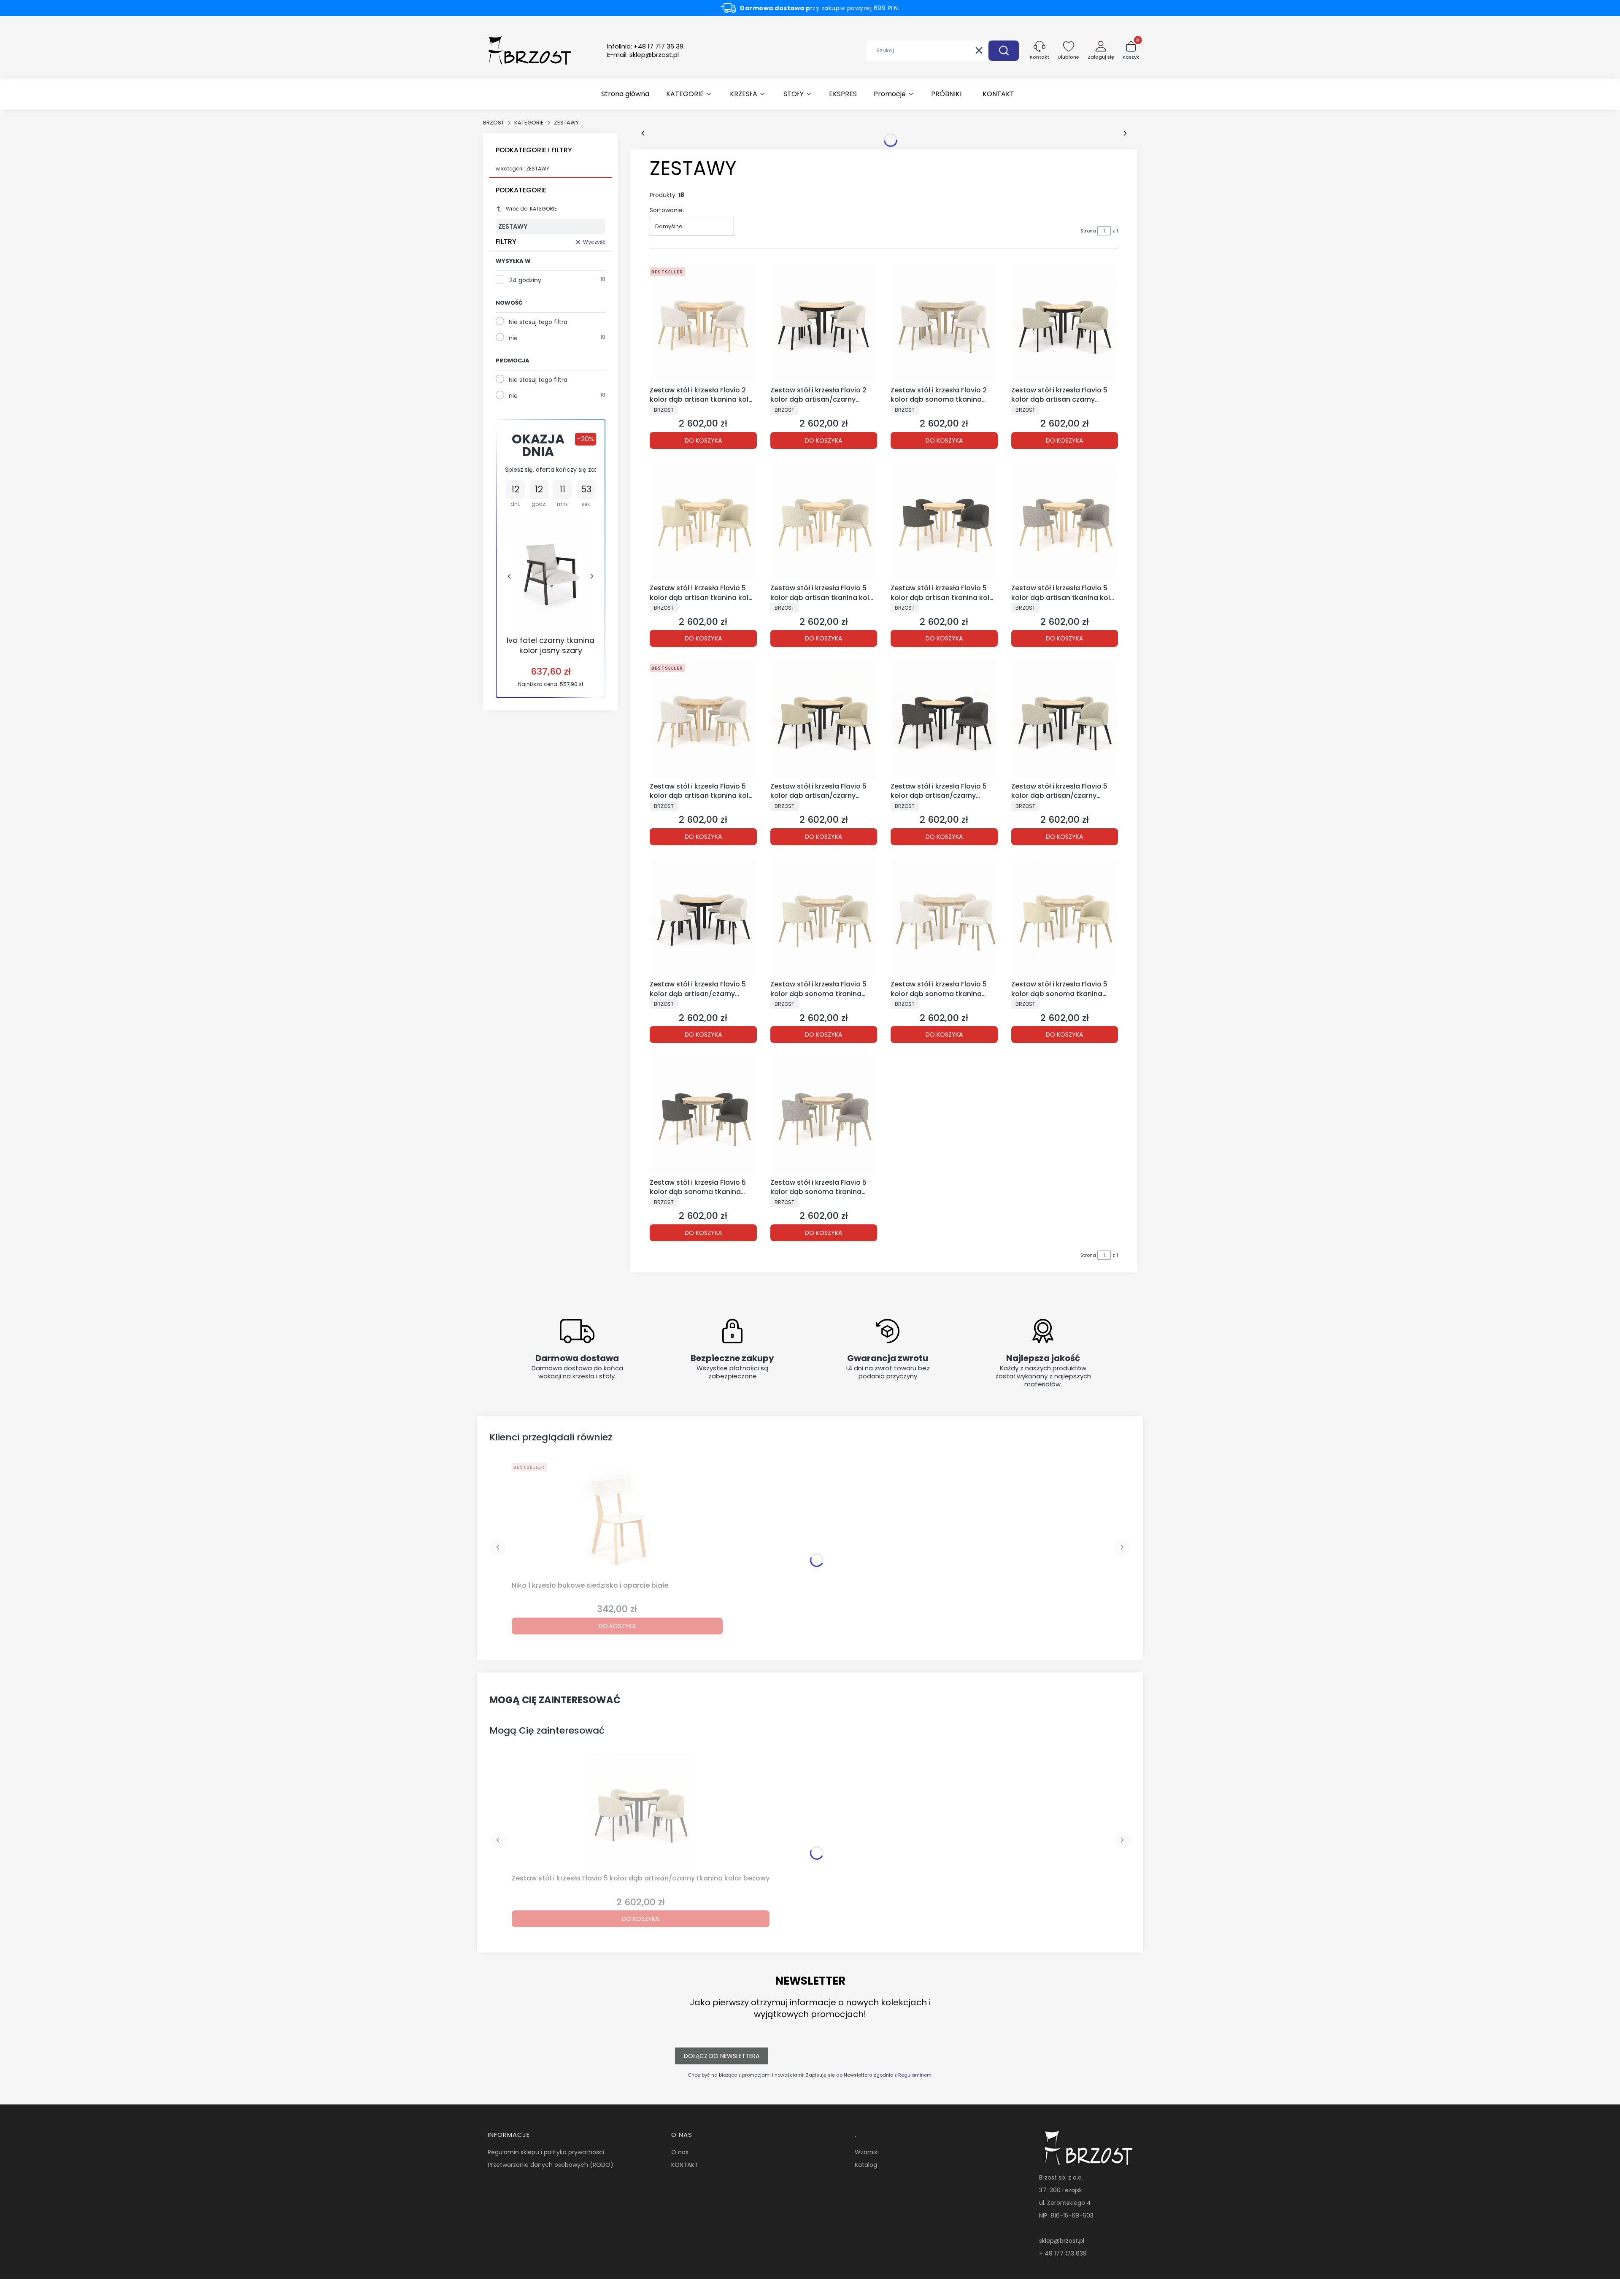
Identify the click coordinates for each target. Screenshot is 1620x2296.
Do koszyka (703, 440)
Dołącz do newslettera (722, 2056)
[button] (1004, 51)
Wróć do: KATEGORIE (531, 209)
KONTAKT (685, 2165)
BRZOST (494, 123)
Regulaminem (915, 2075)
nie (513, 338)
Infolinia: (645, 46)
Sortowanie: (667, 210)
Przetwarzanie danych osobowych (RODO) (551, 2165)
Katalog (866, 2165)
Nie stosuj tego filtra (538, 322)
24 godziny (525, 280)
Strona (1088, 231)
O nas (680, 2152)
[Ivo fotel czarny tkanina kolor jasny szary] (551, 572)
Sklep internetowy (807, 2285)
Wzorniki (867, 2152)
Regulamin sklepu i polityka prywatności (546, 2152)
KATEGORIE (529, 123)
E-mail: (643, 55)
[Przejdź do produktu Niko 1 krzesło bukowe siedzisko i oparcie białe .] (617, 1518)
